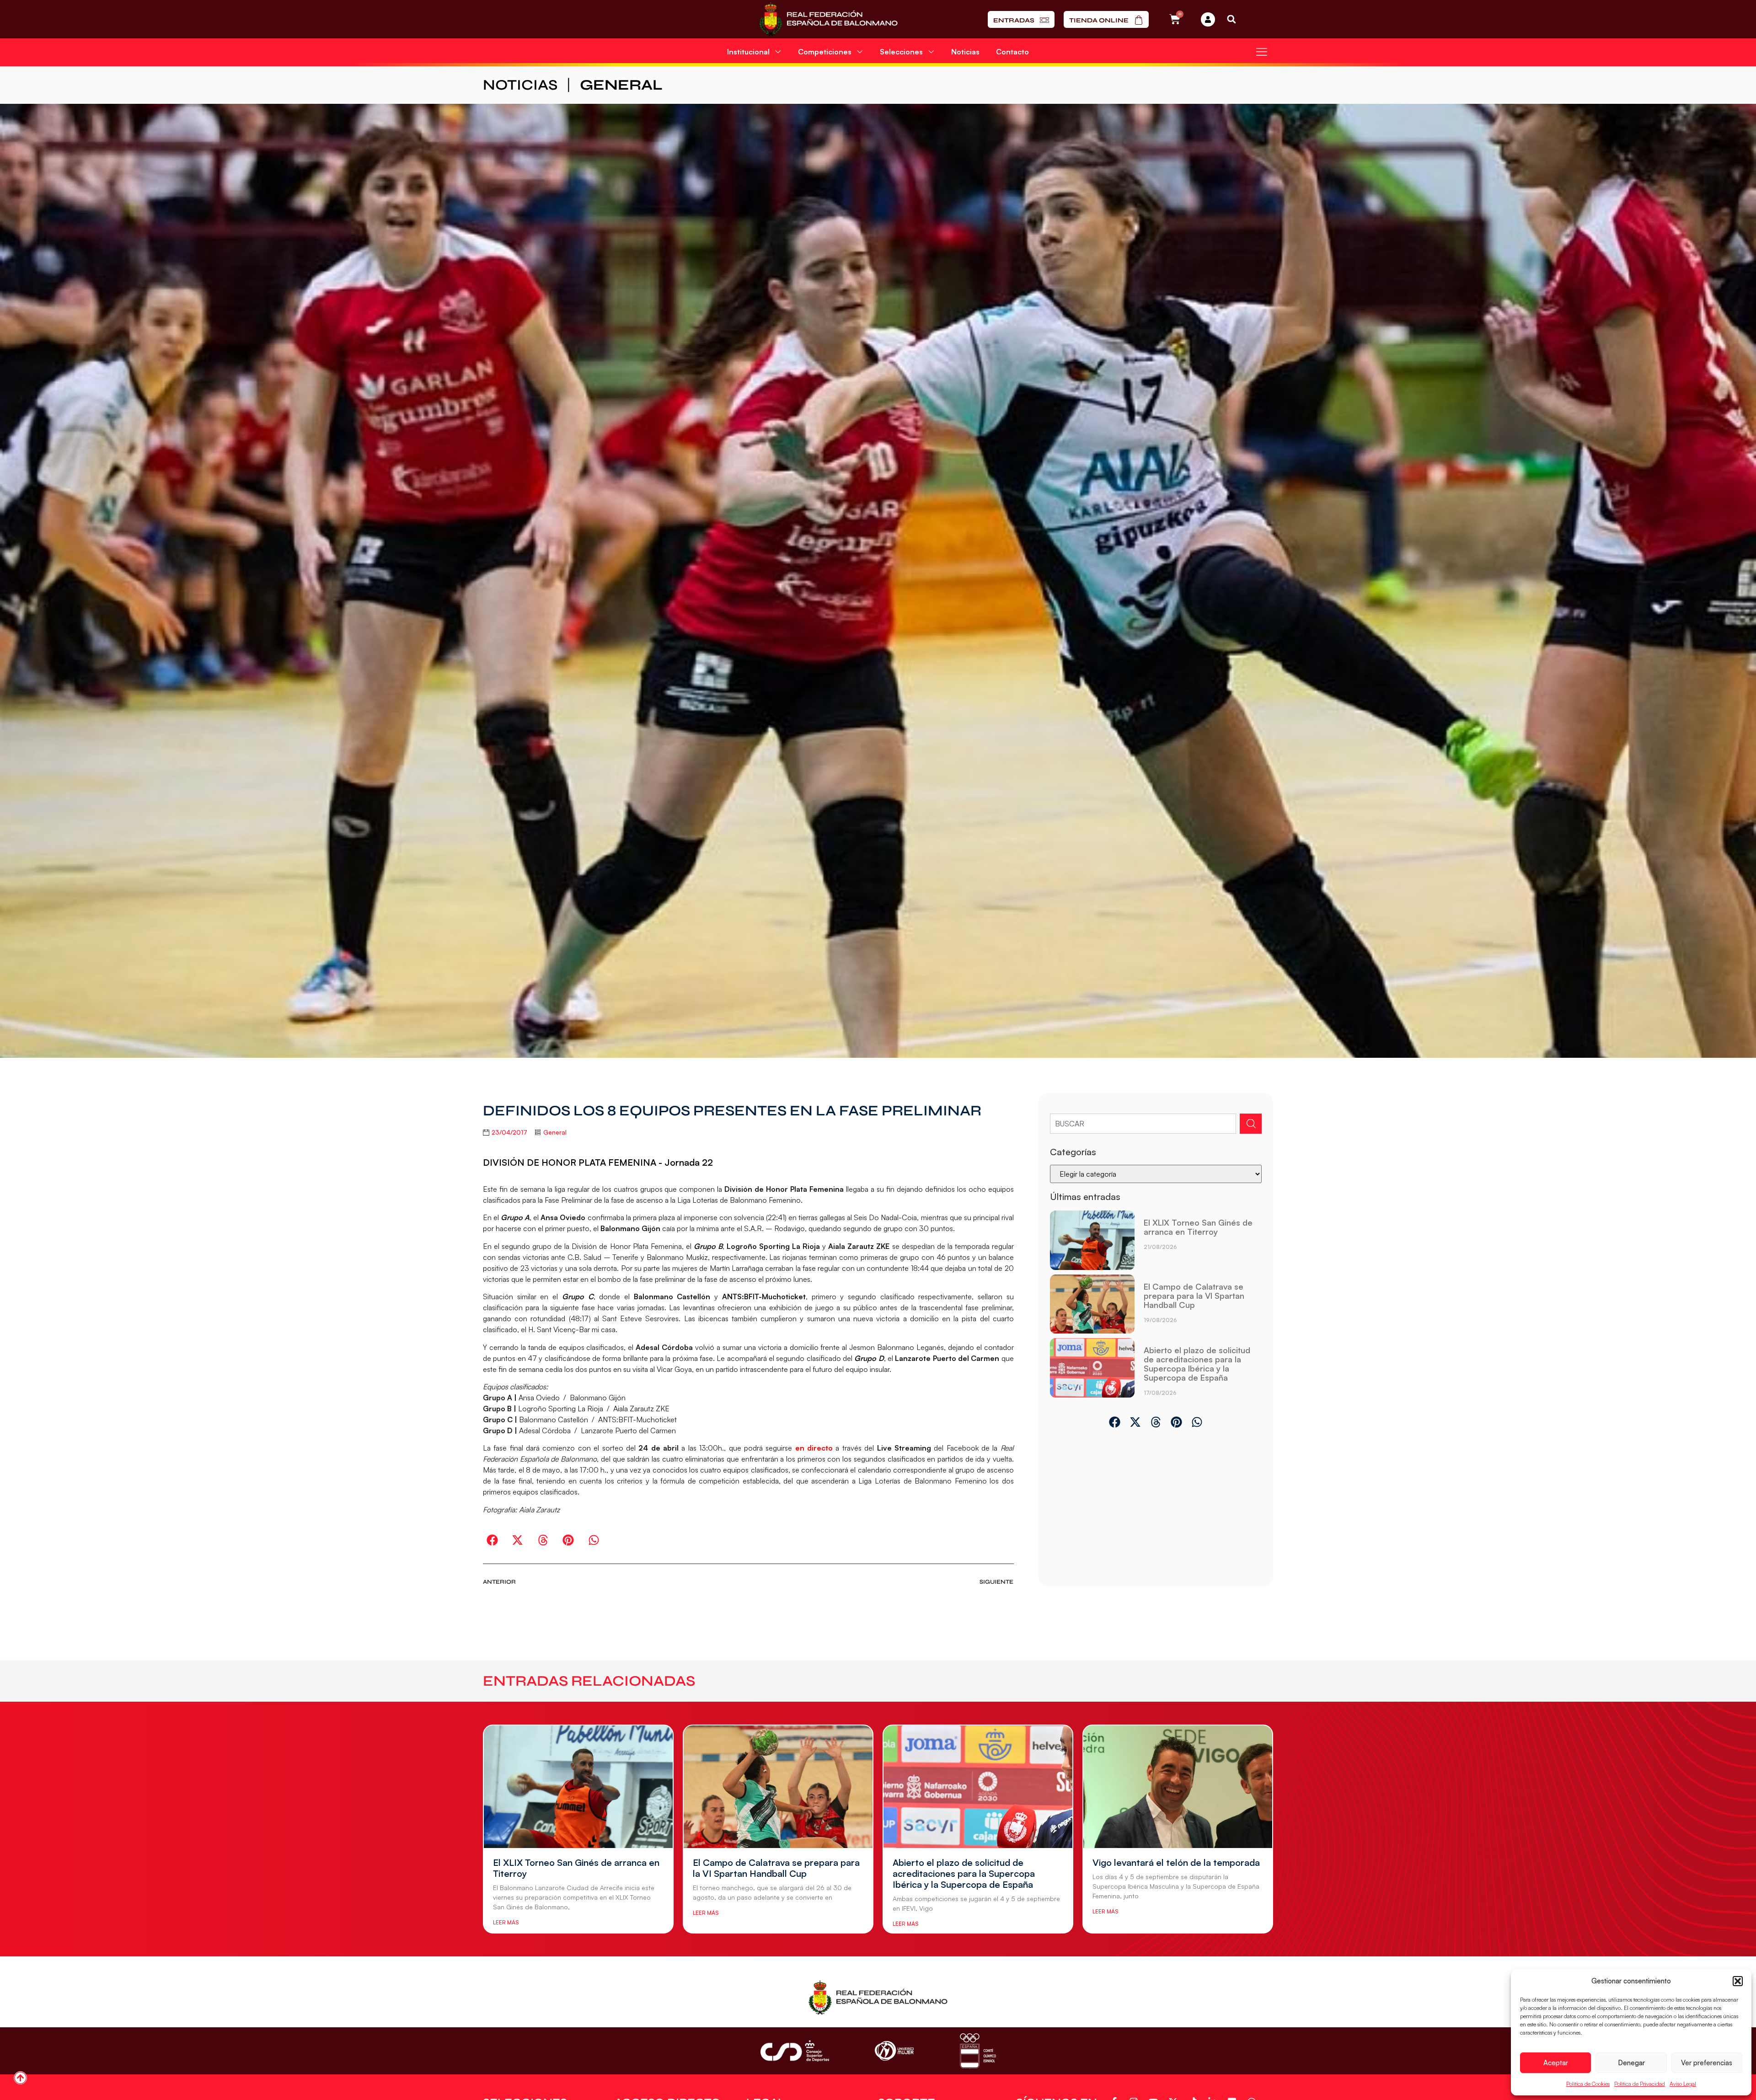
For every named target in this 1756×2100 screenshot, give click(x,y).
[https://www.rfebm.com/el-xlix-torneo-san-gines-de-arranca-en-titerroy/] (1092, 1240)
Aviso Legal (1683, 2084)
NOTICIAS (520, 85)
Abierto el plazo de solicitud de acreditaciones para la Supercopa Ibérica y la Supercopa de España (1197, 1364)
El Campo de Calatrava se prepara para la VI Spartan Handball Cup (1194, 1296)
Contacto (1012, 52)
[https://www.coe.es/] (978, 2051)
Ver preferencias (1707, 2063)
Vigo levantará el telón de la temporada (1176, 1862)
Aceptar (1556, 2063)
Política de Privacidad (1640, 2084)
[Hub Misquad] (1208, 19)
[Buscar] (1251, 1124)
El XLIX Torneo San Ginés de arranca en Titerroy (1198, 1227)
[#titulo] (20, 2078)
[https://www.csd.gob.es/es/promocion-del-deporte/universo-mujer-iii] (894, 2051)
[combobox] (1143, 1124)
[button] (1738, 1981)
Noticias (965, 52)
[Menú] (1262, 52)
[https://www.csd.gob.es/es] (795, 2051)
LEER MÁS (506, 1922)
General (621, 85)
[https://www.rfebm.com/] (828, 19)
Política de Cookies (1588, 2084)
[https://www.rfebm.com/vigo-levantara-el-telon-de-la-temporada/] (1178, 1787)
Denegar (1631, 2063)
